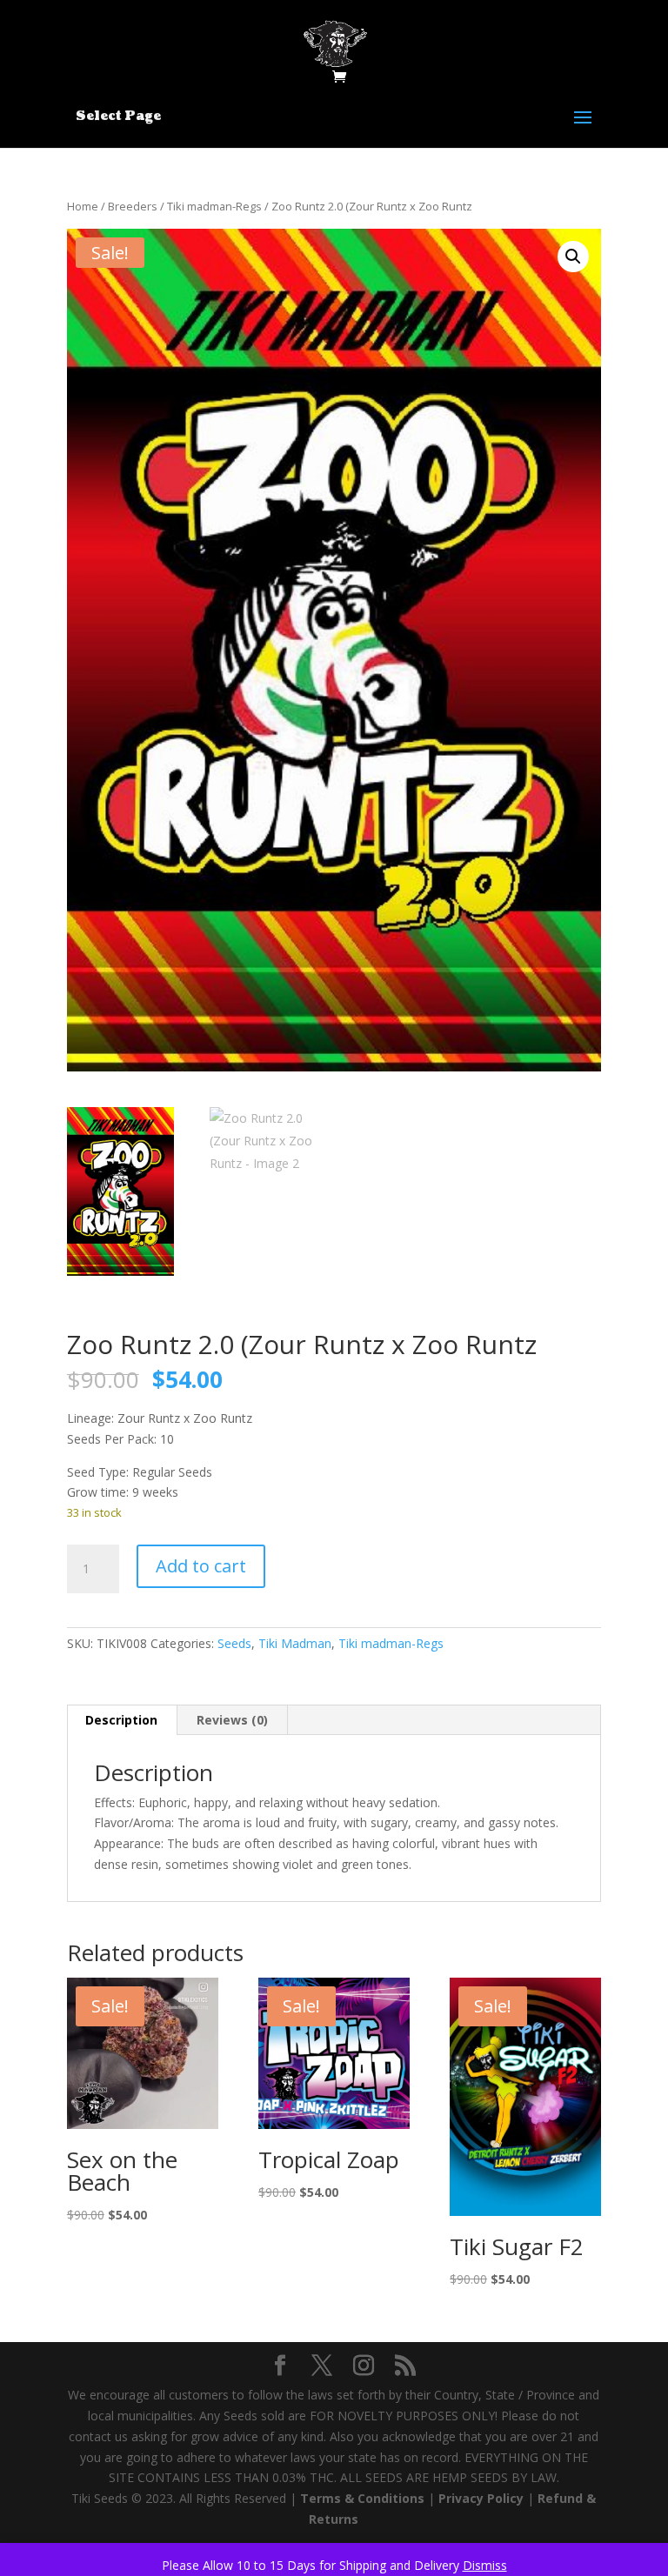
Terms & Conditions (362, 2498)
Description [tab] (121, 1720)
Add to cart (201, 1566)
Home (83, 206)
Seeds (234, 1643)
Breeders (133, 206)
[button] (573, 257)
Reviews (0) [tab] (232, 1720)
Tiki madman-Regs (214, 206)
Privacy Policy (481, 2498)
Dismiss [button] (485, 2565)
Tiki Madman (295, 1643)
